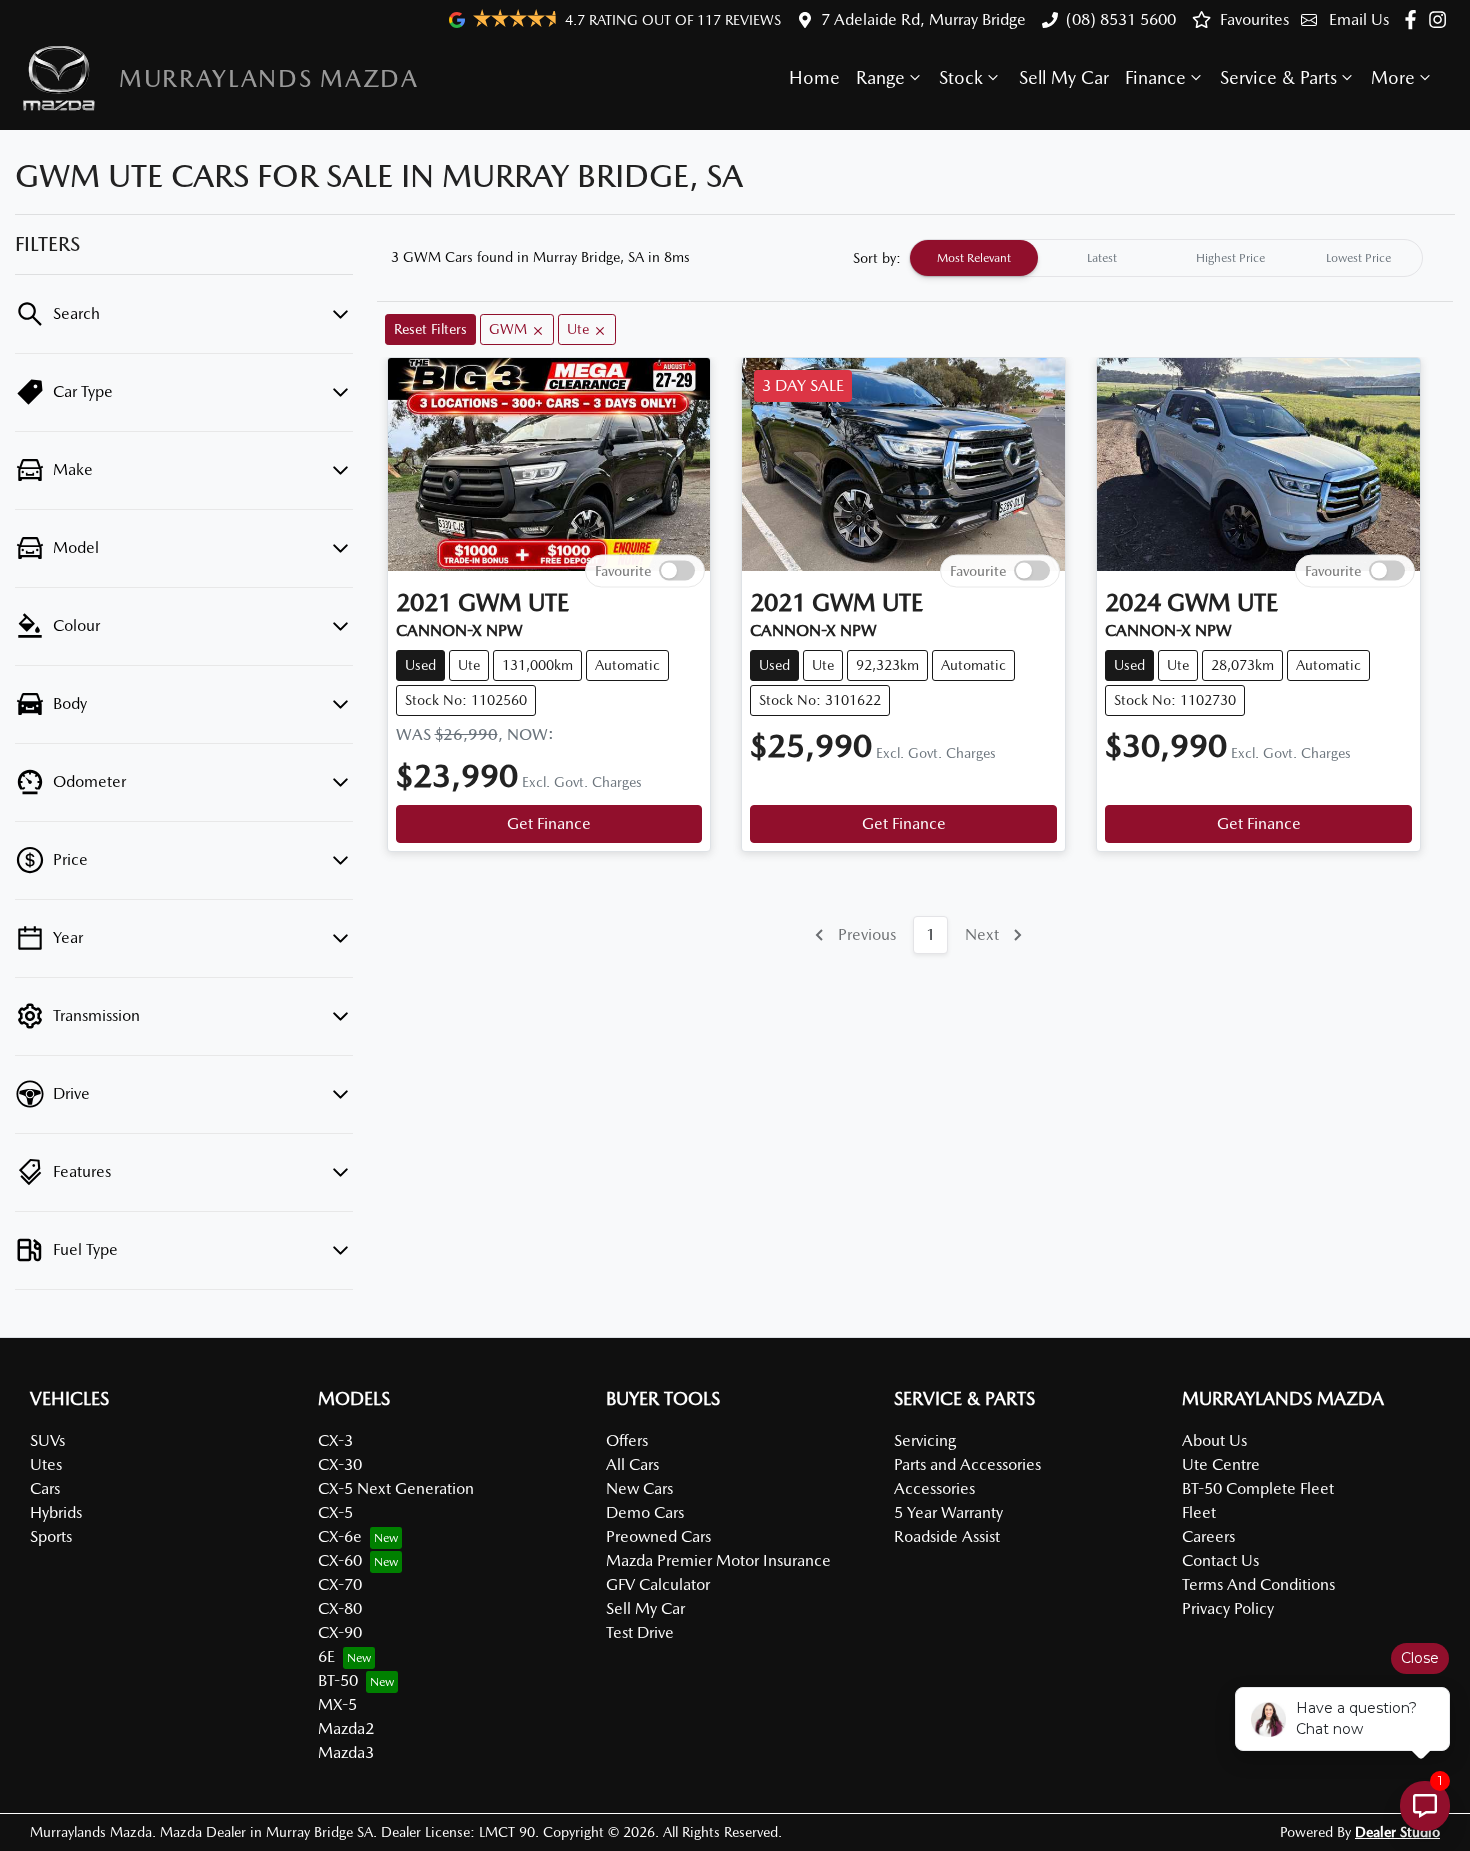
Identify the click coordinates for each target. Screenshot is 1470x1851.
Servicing (925, 1440)
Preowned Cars (658, 1536)
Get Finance (549, 823)
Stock (961, 77)
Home (814, 77)
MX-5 (337, 1704)
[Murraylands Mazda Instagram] (1441, 19)
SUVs (47, 1440)
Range (880, 77)
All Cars (632, 1464)
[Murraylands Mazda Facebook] (1414, 19)
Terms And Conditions (1258, 1584)
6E (326, 1656)
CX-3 (335, 1440)
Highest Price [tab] (1230, 258)
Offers (627, 1440)
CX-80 (340, 1608)
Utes (46, 1464)
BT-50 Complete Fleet (1258, 1488)
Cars (45, 1488)
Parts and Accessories (967, 1464)
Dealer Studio (1397, 1832)
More (1393, 77)
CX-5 (335, 1512)
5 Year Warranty (948, 1512)
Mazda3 (346, 1752)
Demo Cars (645, 1512)
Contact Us (1220, 1560)
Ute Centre (1221, 1464)
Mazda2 (346, 1728)
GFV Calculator (658, 1584)
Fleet (1199, 1512)
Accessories (934, 1488)
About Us (1214, 1440)
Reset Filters (430, 329)
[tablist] (1166, 258)
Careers (1208, 1536)
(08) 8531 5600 (1121, 19)
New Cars (639, 1488)
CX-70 (340, 1584)
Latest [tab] (1102, 258)
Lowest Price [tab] (1358, 258)
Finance (1155, 77)
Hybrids (56, 1512)
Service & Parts (1278, 77)
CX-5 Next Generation (396, 1488)
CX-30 (340, 1464)
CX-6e (340, 1536)
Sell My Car (1064, 77)
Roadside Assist (947, 1536)
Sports (51, 1536)
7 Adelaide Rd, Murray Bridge (923, 19)
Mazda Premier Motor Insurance (718, 1560)
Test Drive (640, 1632)
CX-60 (340, 1560)
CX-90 (340, 1632)
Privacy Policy (1228, 1608)
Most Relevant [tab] (974, 258)
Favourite (623, 570)
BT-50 (338, 1680)
